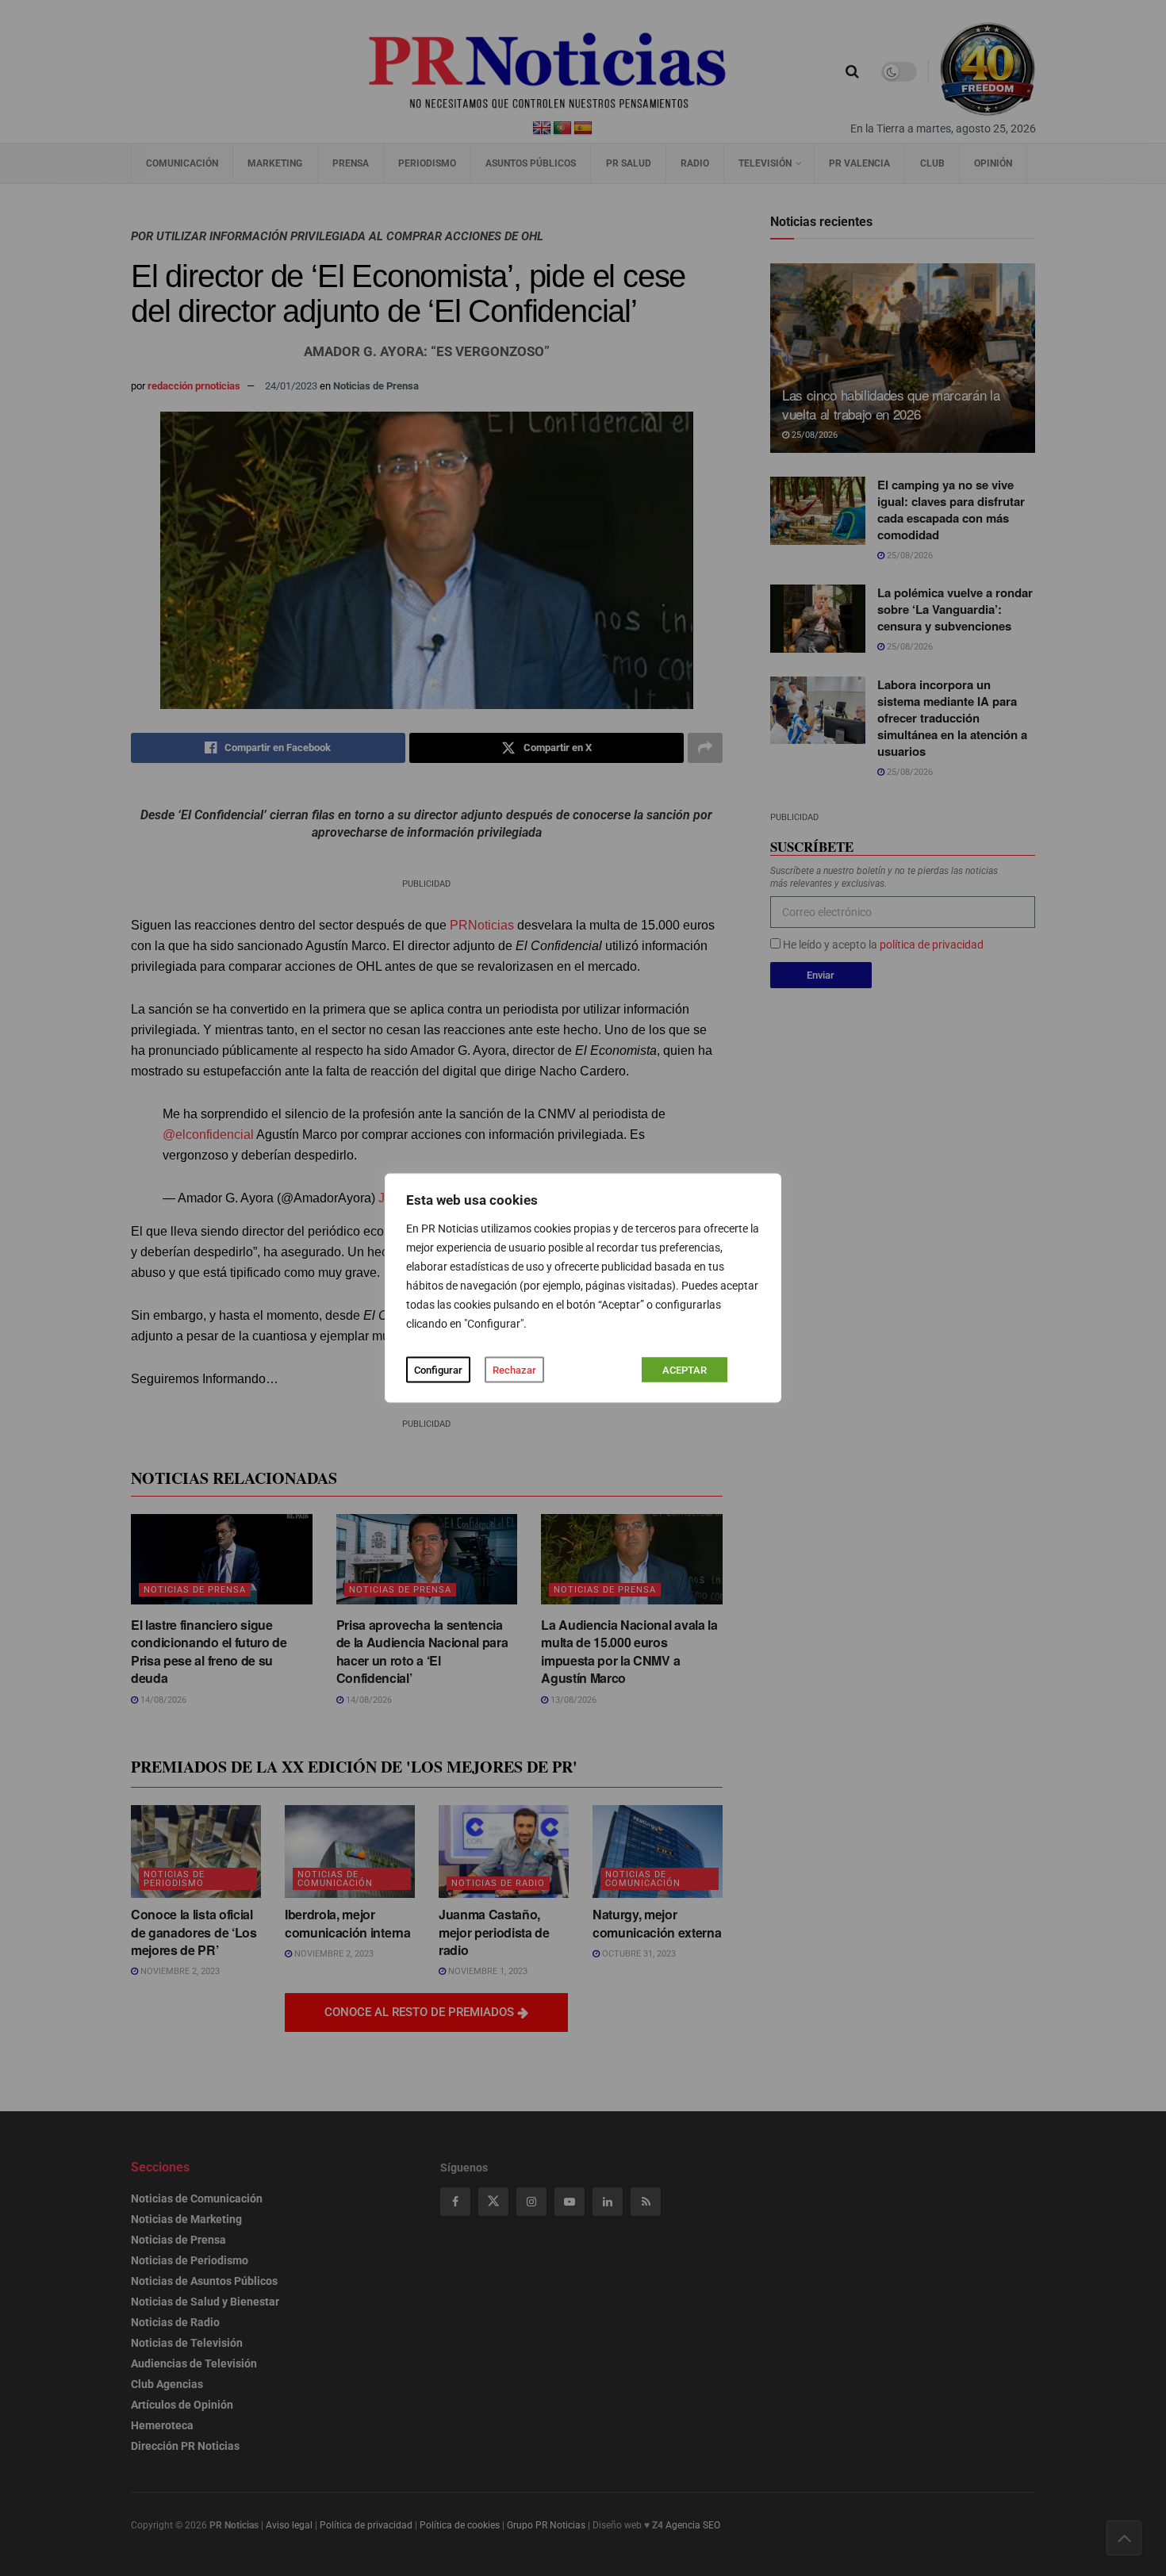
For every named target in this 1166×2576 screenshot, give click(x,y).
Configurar (438, 1370)
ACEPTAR (685, 1370)
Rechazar (514, 1370)
